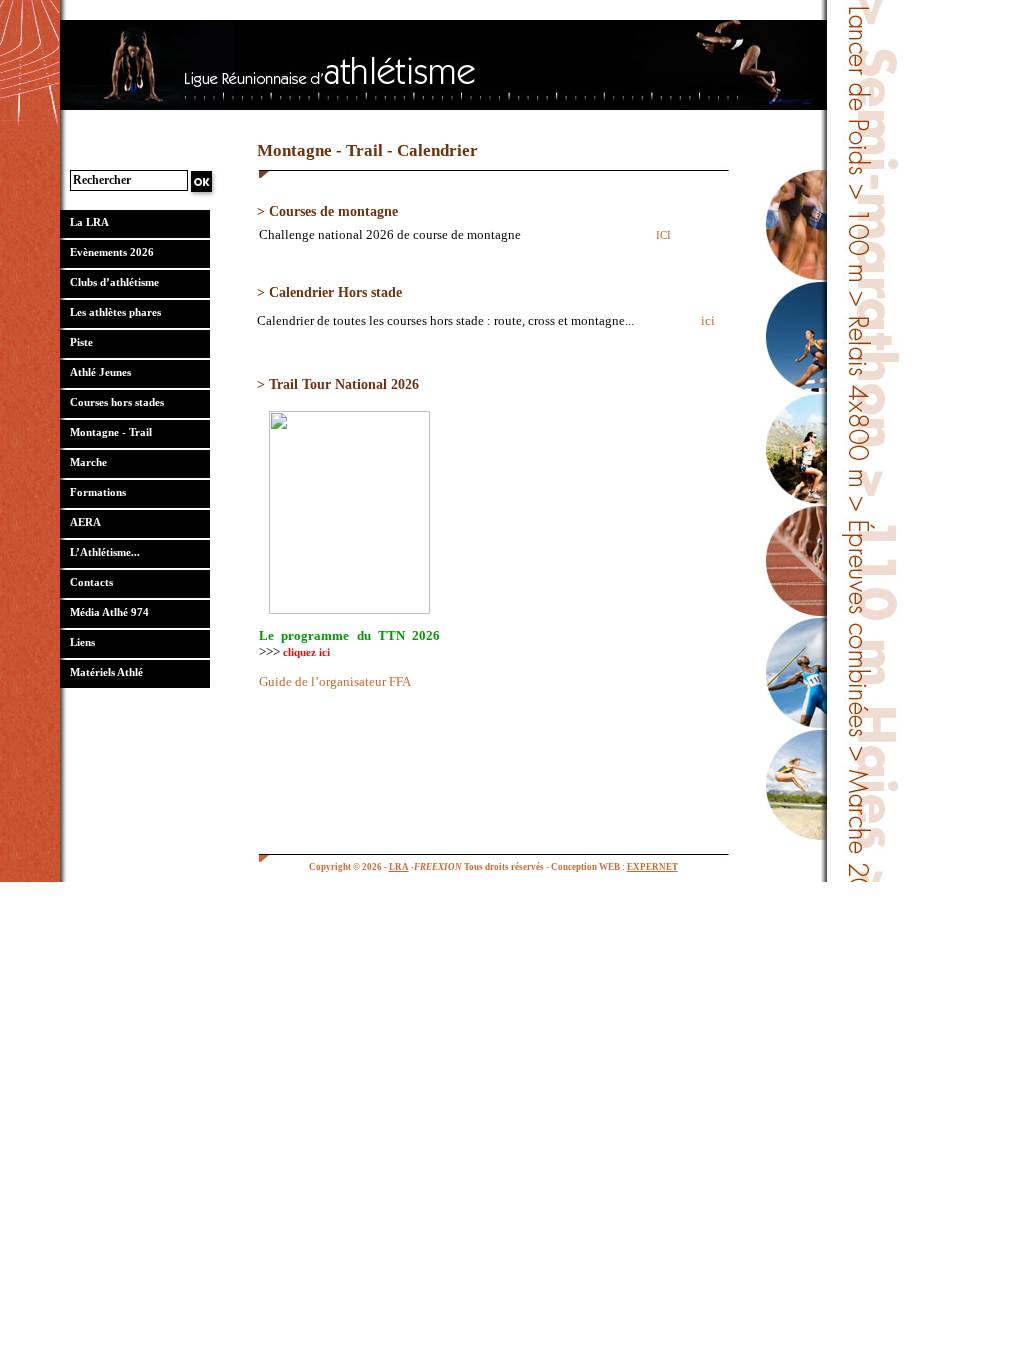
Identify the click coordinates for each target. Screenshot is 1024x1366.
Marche (88, 462)
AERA (85, 522)
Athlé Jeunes (100, 372)
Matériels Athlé (106, 672)
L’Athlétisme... (105, 552)
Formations (98, 492)
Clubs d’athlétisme (114, 282)
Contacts (91, 582)
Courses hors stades (117, 402)
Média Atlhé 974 (109, 612)
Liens (82, 642)
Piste (81, 342)
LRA (399, 867)
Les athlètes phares (115, 312)
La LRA (89, 222)
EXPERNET (652, 867)
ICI (663, 235)
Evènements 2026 (112, 252)
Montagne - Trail (111, 432)
